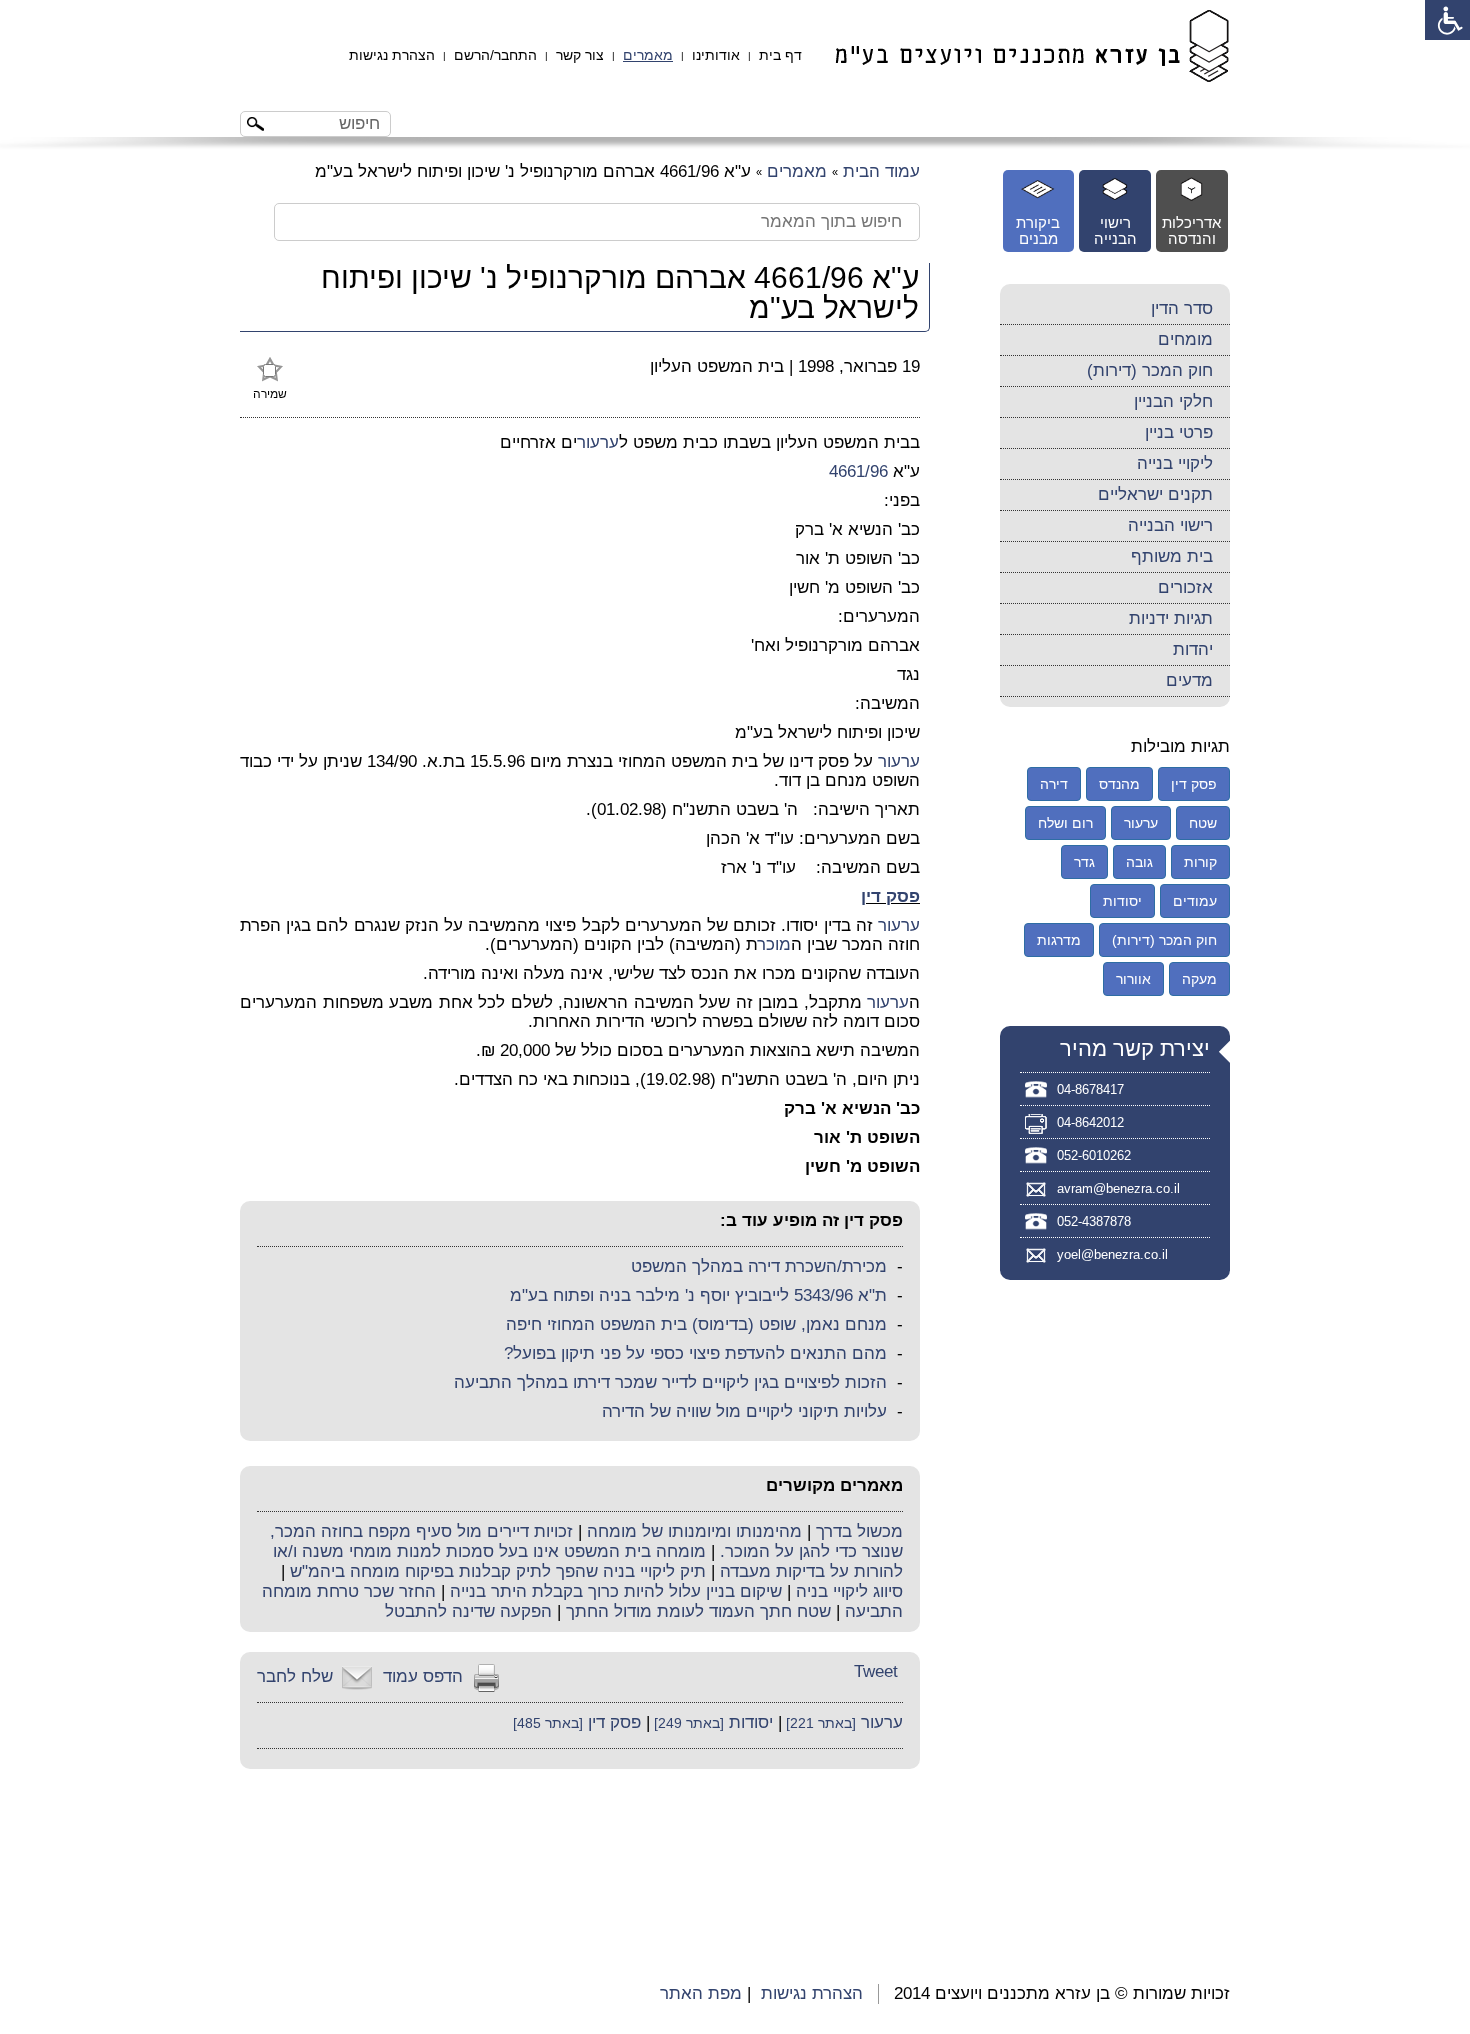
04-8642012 (1090, 1122)
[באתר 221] (819, 1723)
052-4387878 (1094, 1221)
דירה (1054, 784)
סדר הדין (1182, 308)
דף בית (780, 55)
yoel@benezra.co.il (1112, 1254)
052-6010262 (1094, 1155)
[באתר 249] (687, 1723)
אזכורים (1185, 587)
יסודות (751, 1722)
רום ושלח (1065, 823)
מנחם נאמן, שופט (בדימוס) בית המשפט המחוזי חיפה (696, 1324)
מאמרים (648, 55)
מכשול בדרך (859, 1531)
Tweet (876, 1671)
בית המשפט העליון (717, 366)
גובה (1139, 862)
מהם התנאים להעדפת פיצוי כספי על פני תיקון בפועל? (695, 1353)
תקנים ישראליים (1155, 494)
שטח (1203, 823)
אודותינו (716, 55)
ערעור (598, 442)
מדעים (1189, 680)
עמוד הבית (881, 171)
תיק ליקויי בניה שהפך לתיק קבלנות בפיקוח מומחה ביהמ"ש (498, 1571)
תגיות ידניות (1171, 618)
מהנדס (1119, 784)
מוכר (774, 944)
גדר (1084, 862)
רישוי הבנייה (1170, 525)
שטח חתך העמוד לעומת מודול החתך (698, 1611)
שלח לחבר (295, 1676)
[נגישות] (1447, 20)
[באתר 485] (548, 1723)
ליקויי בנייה (1175, 463)
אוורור (1133, 979)
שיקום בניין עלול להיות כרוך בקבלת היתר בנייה (616, 1591)
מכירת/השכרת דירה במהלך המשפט (759, 1266)
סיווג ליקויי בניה (849, 1591)
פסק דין (890, 896)
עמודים (1195, 901)
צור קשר (580, 55)
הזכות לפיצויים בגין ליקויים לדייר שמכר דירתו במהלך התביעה (670, 1382)
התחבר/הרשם (495, 55)
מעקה (1199, 979)
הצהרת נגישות (392, 55)
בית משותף (1172, 556)
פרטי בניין (1179, 432)
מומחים (1185, 339)
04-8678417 (1090, 1089)
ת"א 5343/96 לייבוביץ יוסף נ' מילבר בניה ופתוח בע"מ (698, 1295)
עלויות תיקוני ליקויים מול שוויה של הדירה (744, 1411)
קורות (1200, 862)
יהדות (1193, 649)
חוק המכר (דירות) (1150, 370)
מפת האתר (701, 1993)
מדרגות (1059, 940)
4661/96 (858, 471)
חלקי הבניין (1173, 401)
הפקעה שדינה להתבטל (468, 1611)
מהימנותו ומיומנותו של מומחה (694, 1531)
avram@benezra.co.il (1118, 1188)
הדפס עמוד (423, 1676)
